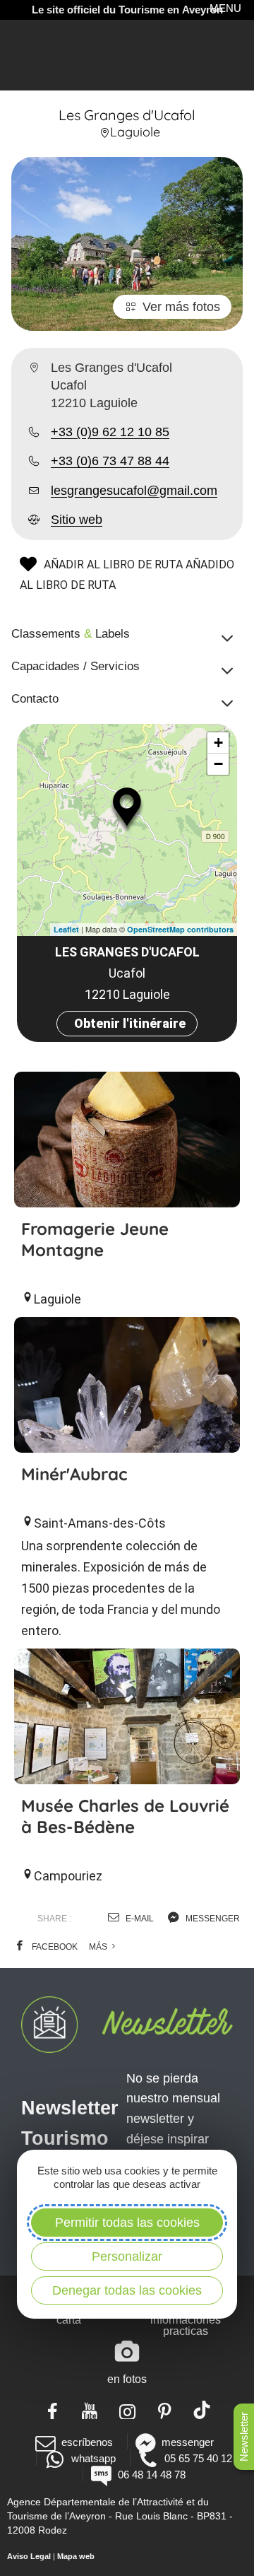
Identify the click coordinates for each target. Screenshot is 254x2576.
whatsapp (93, 2458)
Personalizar (127, 2256)
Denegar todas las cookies (127, 2290)
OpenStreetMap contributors (180, 929)
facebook (54, 1947)
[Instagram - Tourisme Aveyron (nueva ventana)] (127, 2410)
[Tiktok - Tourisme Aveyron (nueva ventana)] (202, 2410)
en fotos (127, 2379)
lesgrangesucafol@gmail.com (134, 491)
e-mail (139, 1919)
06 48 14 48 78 (151, 2475)
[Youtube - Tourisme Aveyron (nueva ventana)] (90, 2410)
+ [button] (218, 743)
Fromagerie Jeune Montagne (95, 1239)
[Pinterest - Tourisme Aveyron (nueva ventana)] (165, 2410)
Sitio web (77, 520)
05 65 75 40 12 (198, 2458)
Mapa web (76, 2556)
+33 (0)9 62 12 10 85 (110, 432)
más (99, 1947)
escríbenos (87, 2442)
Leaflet (66, 929)
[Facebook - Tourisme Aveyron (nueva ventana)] (53, 2410)
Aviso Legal (29, 2556)
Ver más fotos (181, 307)
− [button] (218, 764)
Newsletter (244, 2437)
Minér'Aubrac (74, 1474)
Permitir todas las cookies (127, 2223)
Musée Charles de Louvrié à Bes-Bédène (125, 1816)
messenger (212, 1919)
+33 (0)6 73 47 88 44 (110, 461)
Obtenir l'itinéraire (130, 1023)
